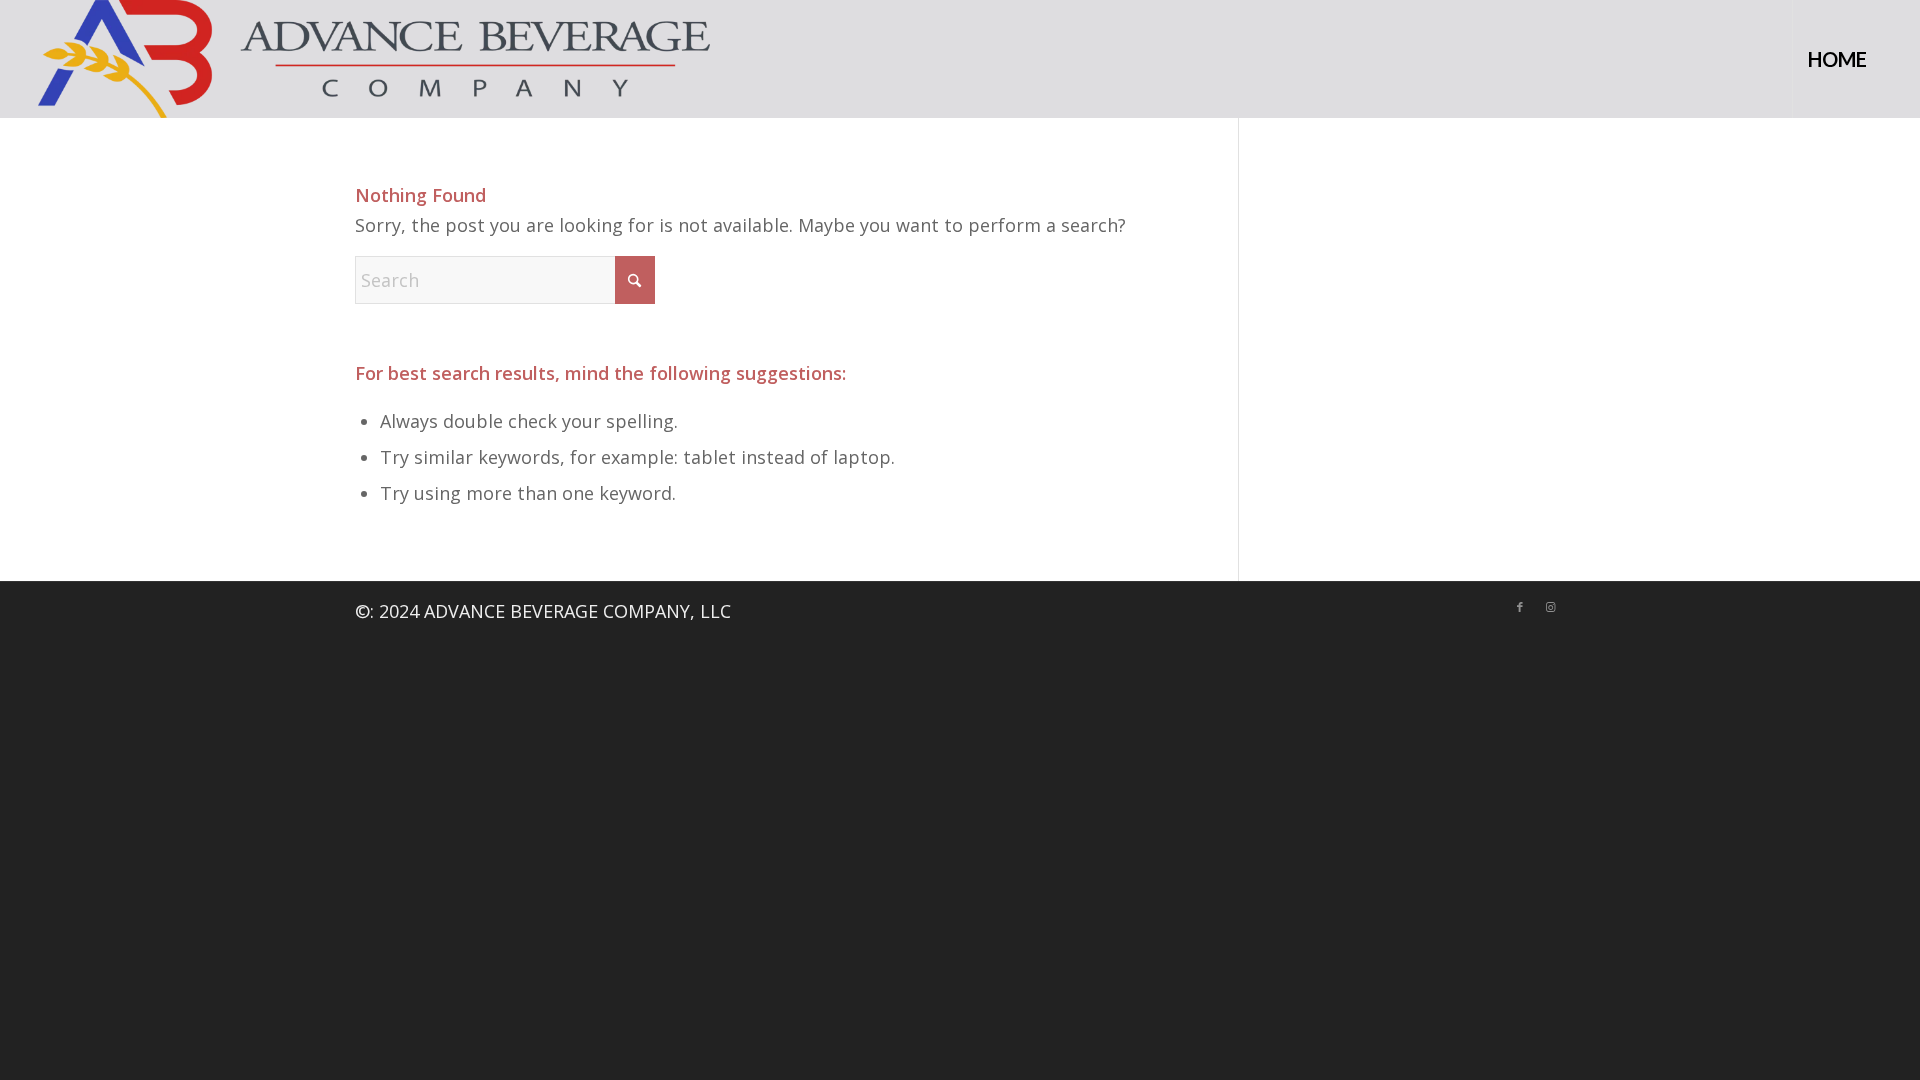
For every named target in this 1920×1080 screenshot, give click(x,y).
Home (1837, 59)
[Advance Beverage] (373, 59)
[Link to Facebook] (1520, 607)
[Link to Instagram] (1550, 607)
